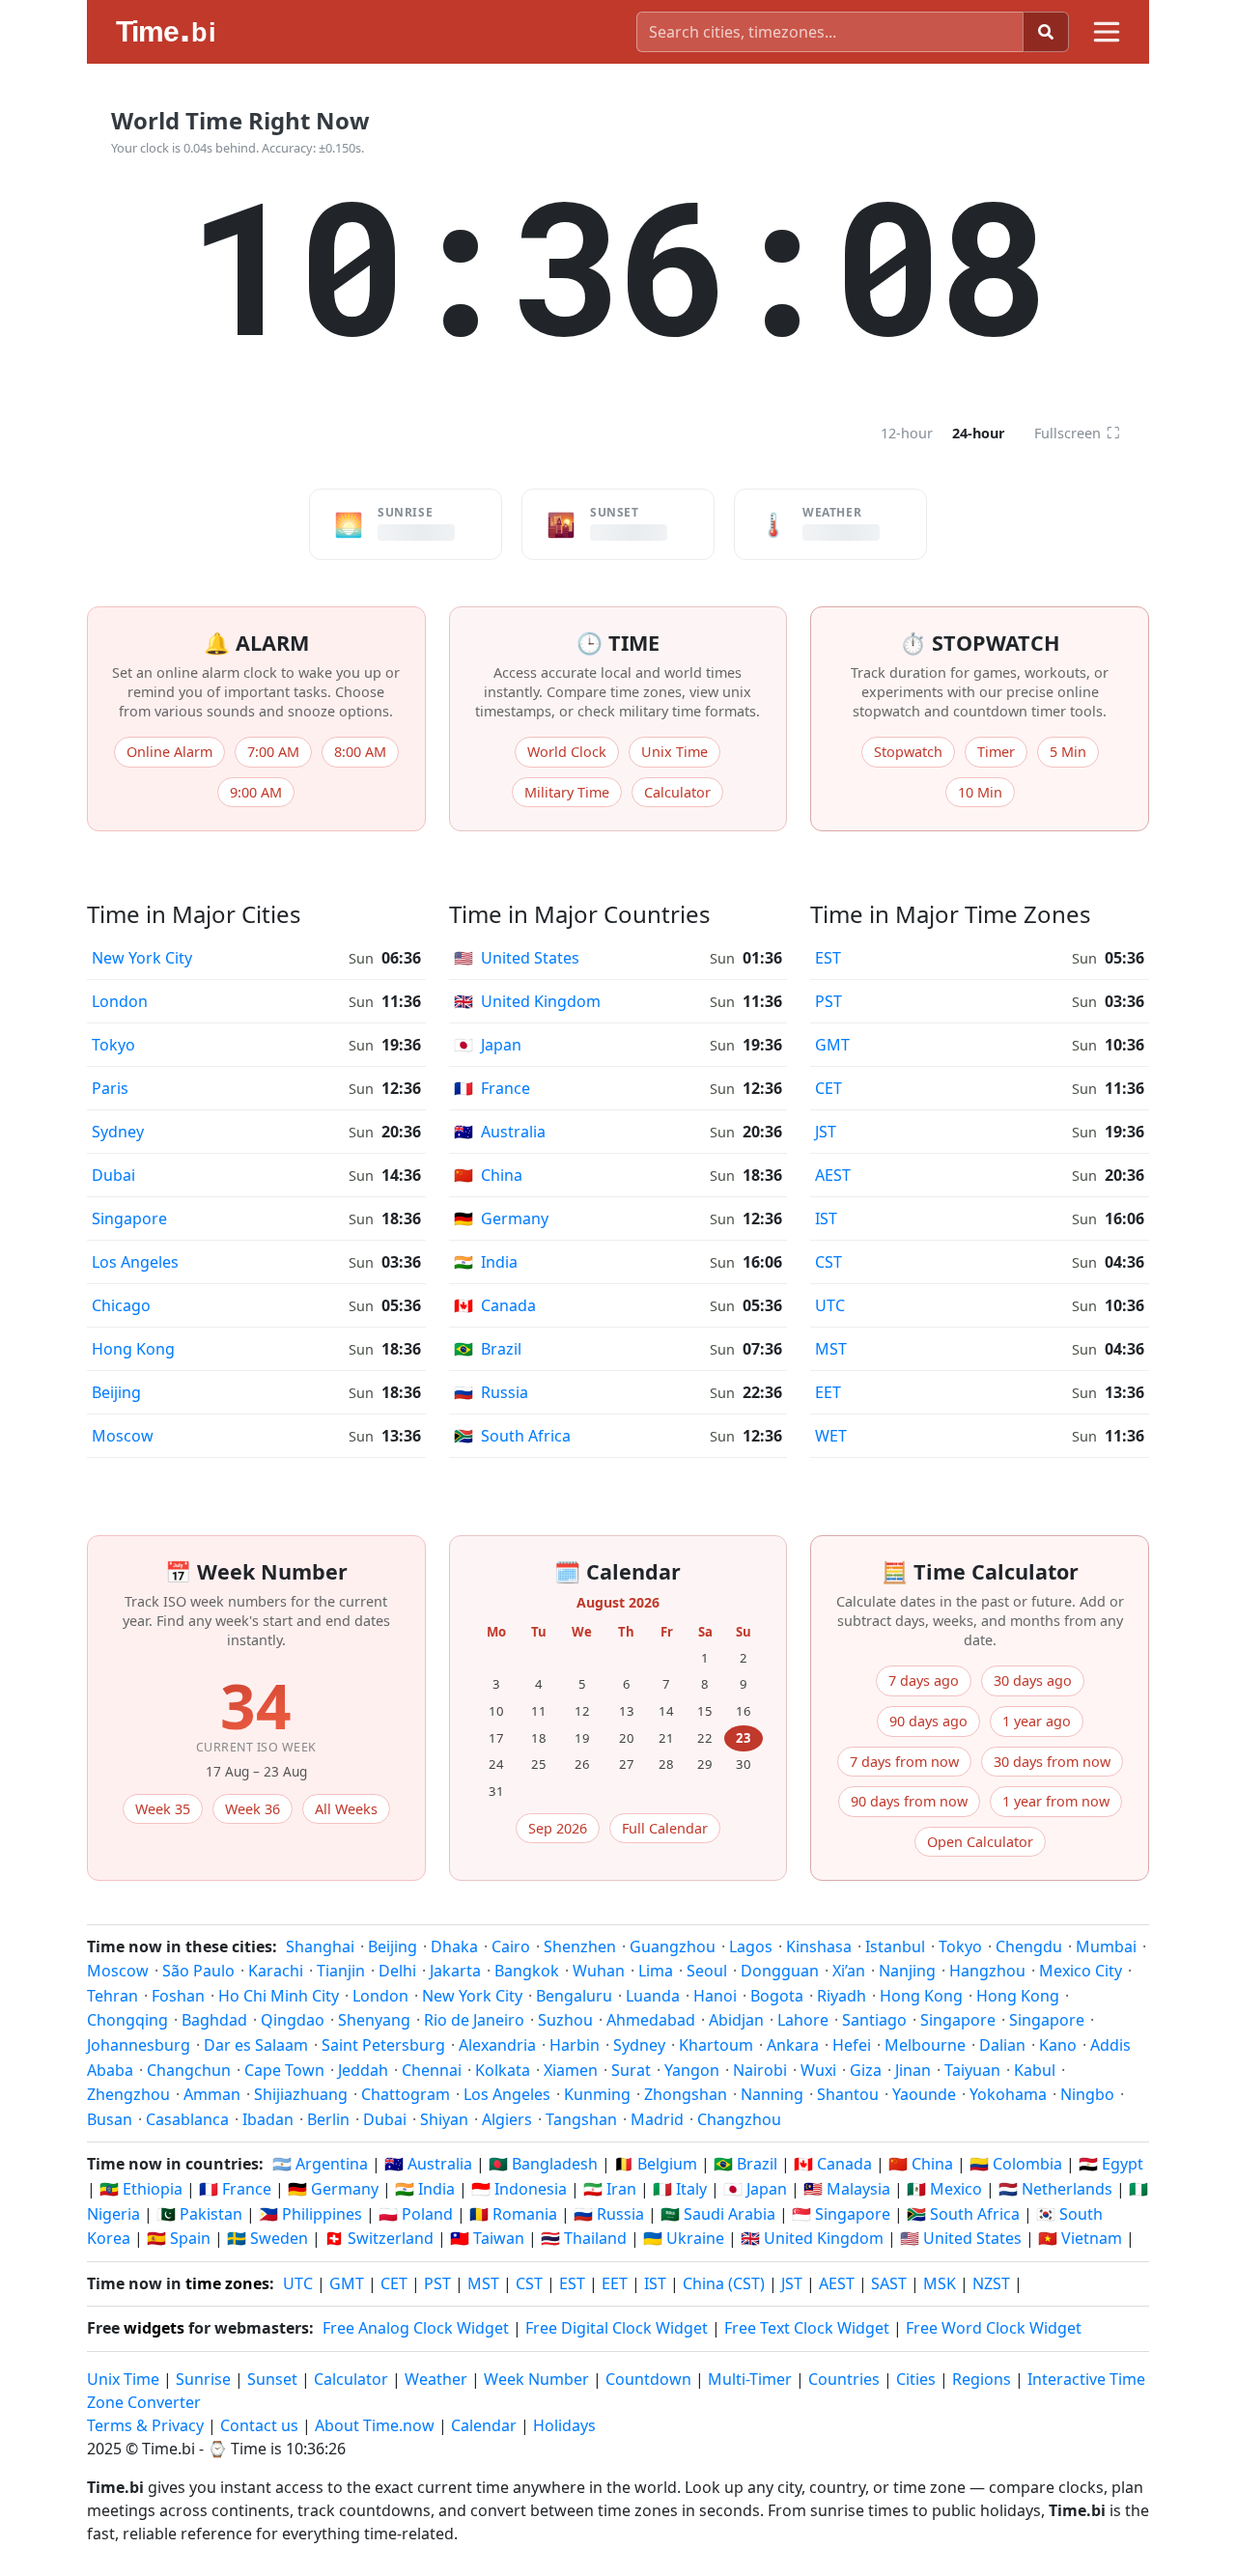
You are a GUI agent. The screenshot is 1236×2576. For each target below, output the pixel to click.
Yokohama (1008, 2094)
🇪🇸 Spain (179, 2238)
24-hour (979, 433)
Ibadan (268, 2119)
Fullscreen (1077, 433)
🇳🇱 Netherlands (1055, 2189)
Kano (1058, 2045)
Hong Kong (133, 1349)
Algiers (507, 2119)
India (486, 1262)
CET (829, 1088)
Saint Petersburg (383, 2045)
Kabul (1035, 2070)
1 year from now (1056, 1801)
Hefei (852, 2045)
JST (826, 1132)
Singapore (129, 1218)
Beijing (116, 1392)
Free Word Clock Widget (994, 2328)
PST (829, 1001)
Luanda (653, 1996)
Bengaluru (574, 1996)
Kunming (597, 2094)
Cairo (511, 1946)
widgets (154, 2328)
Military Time (567, 792)
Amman (212, 2094)
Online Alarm (169, 752)
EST (828, 958)
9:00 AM (256, 792)
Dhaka (454, 1946)
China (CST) (724, 2283)
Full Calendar (665, 1828)
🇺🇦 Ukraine (684, 2238)
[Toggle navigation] (1107, 32)
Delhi (397, 1971)
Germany (501, 1218)
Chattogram (406, 2094)
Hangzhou (987, 1971)
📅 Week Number (256, 1571)
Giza (866, 2070)
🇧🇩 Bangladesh (543, 2164)
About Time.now (375, 2425)
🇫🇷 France (235, 2189)
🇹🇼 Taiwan (487, 2238)
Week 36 (253, 1809)
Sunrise (203, 2379)
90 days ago (928, 1721)
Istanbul (895, 1946)
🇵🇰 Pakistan (199, 2214)
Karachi (276, 1971)
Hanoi (715, 1996)
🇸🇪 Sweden (267, 2238)
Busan (110, 2119)
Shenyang (374, 2020)
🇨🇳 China (921, 2164)
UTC (830, 1305)
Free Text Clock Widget (807, 2328)
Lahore (803, 2020)
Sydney (118, 1132)
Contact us (259, 2425)
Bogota (777, 1996)
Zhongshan (686, 2094)
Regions (982, 2379)
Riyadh (842, 1996)
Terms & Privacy (145, 2425)
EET (828, 1392)
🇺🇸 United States (961, 2238)
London (120, 1001)
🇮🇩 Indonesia (519, 2189)
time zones (227, 2283)
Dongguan (780, 1971)
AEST (833, 1175)
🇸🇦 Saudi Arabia (718, 2214)
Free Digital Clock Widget (617, 2328)
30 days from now (1052, 1762)
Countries (844, 2379)
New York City (142, 958)
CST (829, 1262)
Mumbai (1106, 1946)
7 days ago (924, 1680)
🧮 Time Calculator (980, 1571)
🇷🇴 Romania (513, 2214)
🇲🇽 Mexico (944, 2189)
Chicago (121, 1305)
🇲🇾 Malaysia (847, 2189)
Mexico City (1081, 1971)
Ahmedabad (651, 2020)
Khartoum (716, 2045)
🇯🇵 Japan (755, 2189)
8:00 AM (360, 752)
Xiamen (571, 2070)
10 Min (980, 792)
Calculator (677, 792)
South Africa (512, 1436)
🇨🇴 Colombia (1016, 2164)
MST (831, 1349)
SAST (889, 2283)
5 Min (1068, 752)
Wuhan (599, 1971)
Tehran (112, 1996)
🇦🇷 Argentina (320, 2164)
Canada (495, 1305)
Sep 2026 (558, 1828)
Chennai (432, 2070)
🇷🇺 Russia (609, 2214)
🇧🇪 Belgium (656, 2164)
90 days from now (909, 1801)
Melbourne (925, 2045)
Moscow (123, 1436)
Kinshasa (819, 1946)
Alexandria (497, 2045)
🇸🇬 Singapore (841, 2214)
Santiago (874, 2020)
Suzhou (565, 2020)
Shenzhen (580, 1946)
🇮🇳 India (425, 2189)
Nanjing (907, 1971)
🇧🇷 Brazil (745, 2164)
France (492, 1088)
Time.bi (169, 2449)
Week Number (536, 2379)
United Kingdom (527, 1001)
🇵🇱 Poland (416, 2214)
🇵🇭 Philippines (310, 2214)
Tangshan (581, 2119)
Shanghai (320, 1946)
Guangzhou (673, 1946)
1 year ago (1037, 1721)
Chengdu (1029, 1946)
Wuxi (818, 2070)
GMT (832, 1045)
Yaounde (924, 2094)
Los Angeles (135, 1262)
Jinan (913, 2070)
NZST (991, 2283)
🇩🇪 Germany (333, 2189)
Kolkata (503, 2070)
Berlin (328, 2119)
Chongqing (127, 2020)
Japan (488, 1045)
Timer (996, 752)
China (488, 1175)
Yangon (692, 2070)
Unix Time (674, 752)
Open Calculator (980, 1842)
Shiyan (444, 2119)
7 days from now (904, 1762)
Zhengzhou (128, 2094)
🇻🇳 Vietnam (1080, 2238)
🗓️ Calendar (618, 1571)
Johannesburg (139, 2045)
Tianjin (341, 1971)
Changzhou (739, 2119)
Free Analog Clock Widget (416, 2328)
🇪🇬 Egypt (1111, 2164)
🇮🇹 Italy (680, 2189)
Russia (491, 1392)
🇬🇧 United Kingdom (812, 2238)
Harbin (575, 2045)
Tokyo (113, 1045)
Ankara (793, 2045)
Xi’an (849, 1971)
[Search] (1046, 32)
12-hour (907, 433)
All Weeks (346, 1809)
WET (831, 1436)
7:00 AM (273, 752)
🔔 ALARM (256, 643)
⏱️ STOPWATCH (980, 643)
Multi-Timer (750, 2379)
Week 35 (163, 1809)
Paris (110, 1088)
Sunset (272, 2379)
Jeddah (363, 2070)
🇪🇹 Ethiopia (141, 2189)
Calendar (484, 2425)
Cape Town (284, 2070)
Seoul (707, 1971)
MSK (940, 2283)
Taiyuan (972, 2070)
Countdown (648, 2379)
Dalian (1002, 2045)
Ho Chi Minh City (279, 1996)
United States (517, 958)
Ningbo (1087, 2094)
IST (826, 1218)
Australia (500, 1132)
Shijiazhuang (301, 2094)
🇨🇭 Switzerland (379, 2238)
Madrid (657, 2119)
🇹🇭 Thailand (584, 2238)
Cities (916, 2379)
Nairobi (760, 2070)
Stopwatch (908, 752)
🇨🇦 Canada (833, 2164)
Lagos (751, 1946)
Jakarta (455, 1971)
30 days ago (1033, 1680)
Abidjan (736, 2020)
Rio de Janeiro (474, 2020)
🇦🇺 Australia (428, 2164)
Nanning (772, 2094)
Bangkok (527, 1971)
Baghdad (214, 2020)
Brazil (488, 1349)
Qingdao (293, 2020)
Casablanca (187, 2119)
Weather (436, 2379)
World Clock (567, 752)
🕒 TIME (618, 643)
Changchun (189, 2070)
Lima (656, 1971)
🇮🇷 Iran (610, 2189)
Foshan (178, 1996)
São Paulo (198, 1971)
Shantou (848, 2094)
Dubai (113, 1175)
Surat (631, 2070)
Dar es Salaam (256, 2045)
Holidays (564, 2425)
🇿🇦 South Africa (963, 2214)
